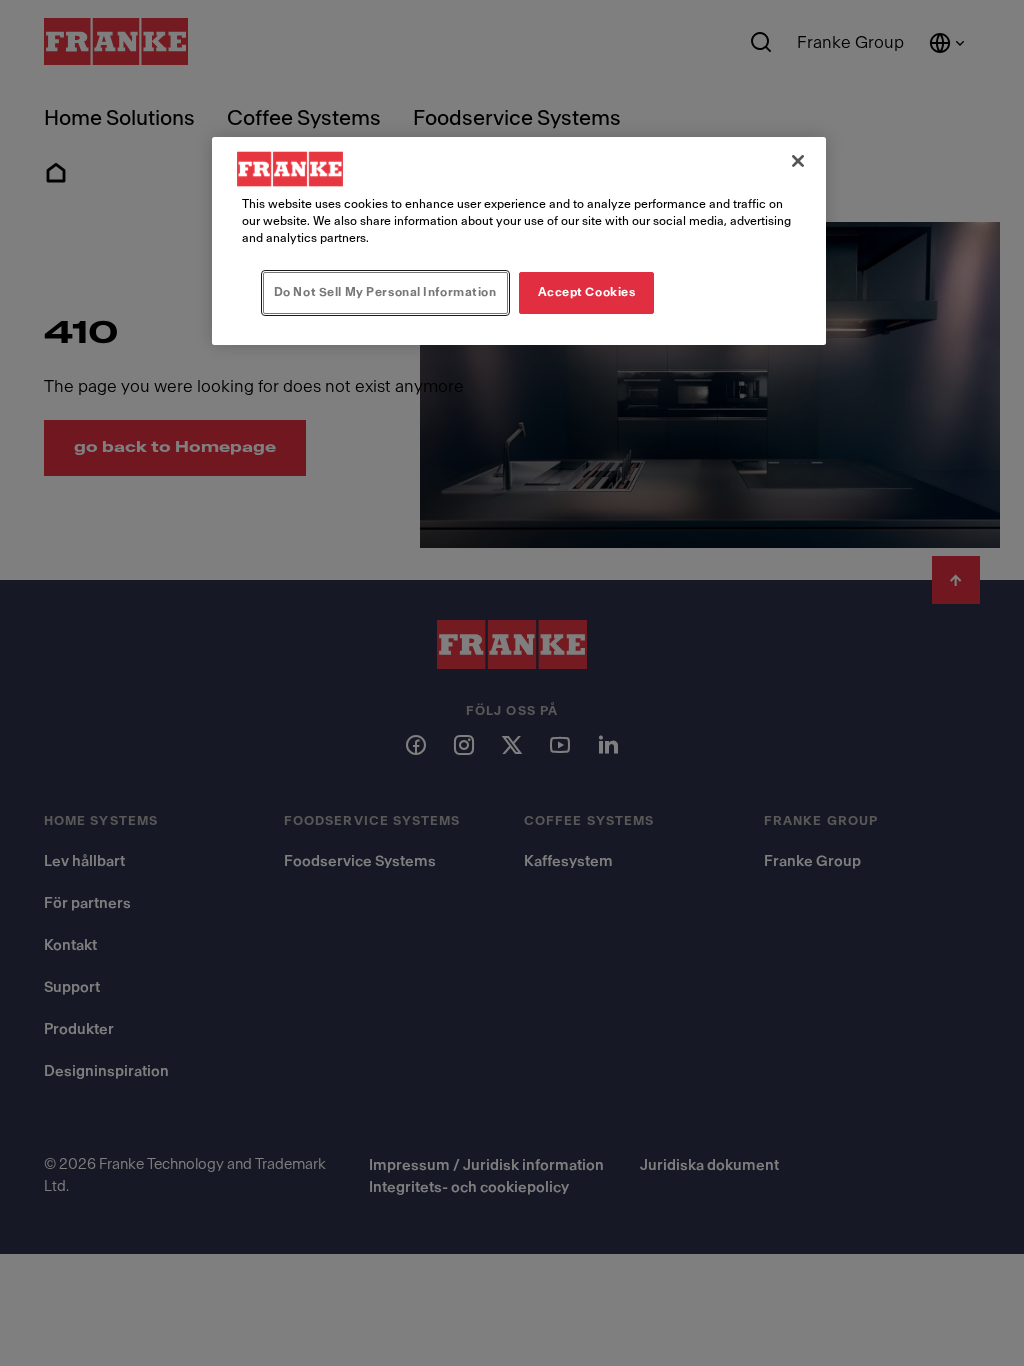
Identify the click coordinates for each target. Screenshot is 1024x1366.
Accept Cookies (587, 292)
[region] (519, 241)
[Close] (798, 161)
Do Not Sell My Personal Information (385, 292)
